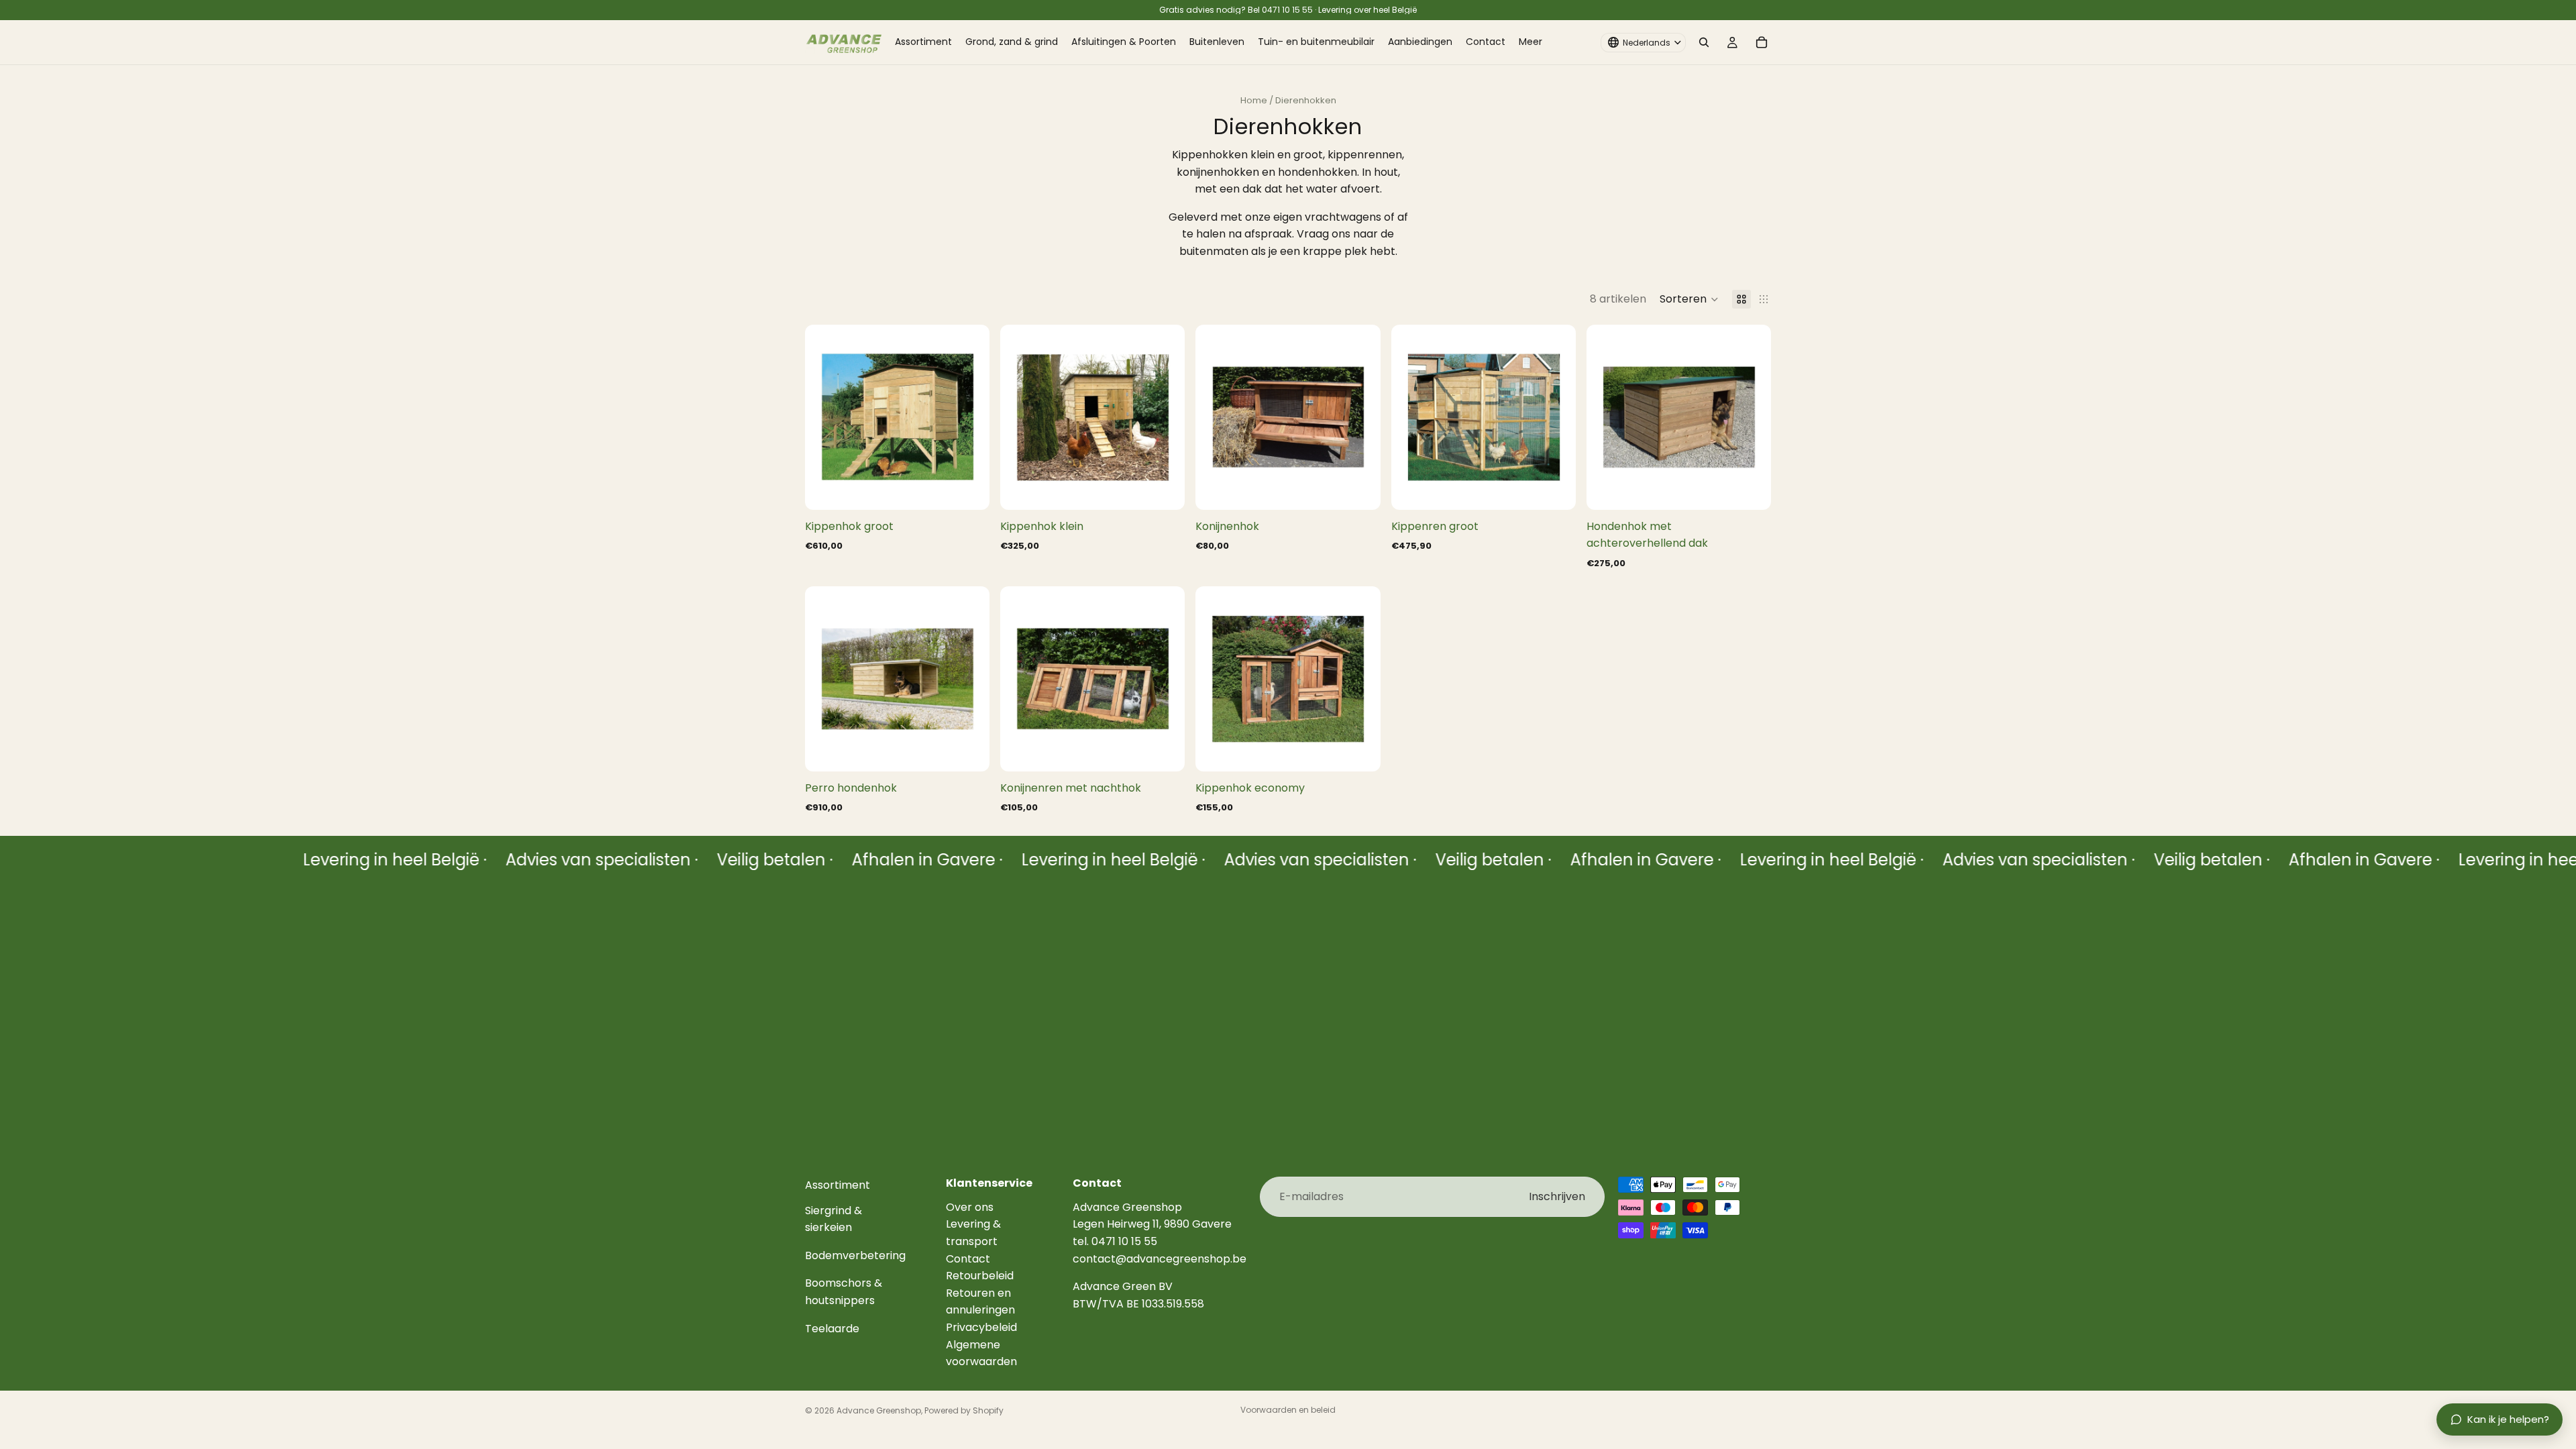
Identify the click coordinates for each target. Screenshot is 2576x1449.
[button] (1689, 299)
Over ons (970, 1207)
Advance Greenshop (879, 1410)
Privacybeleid (981, 1327)
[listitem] (1531, 42)
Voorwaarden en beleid (1288, 1410)
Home (1254, 100)
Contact (968, 1259)
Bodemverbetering (855, 1255)
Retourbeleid (980, 1276)
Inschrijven (1557, 1196)
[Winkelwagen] (1762, 42)
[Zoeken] (1704, 42)
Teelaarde (832, 1329)
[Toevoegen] (969, 489)
